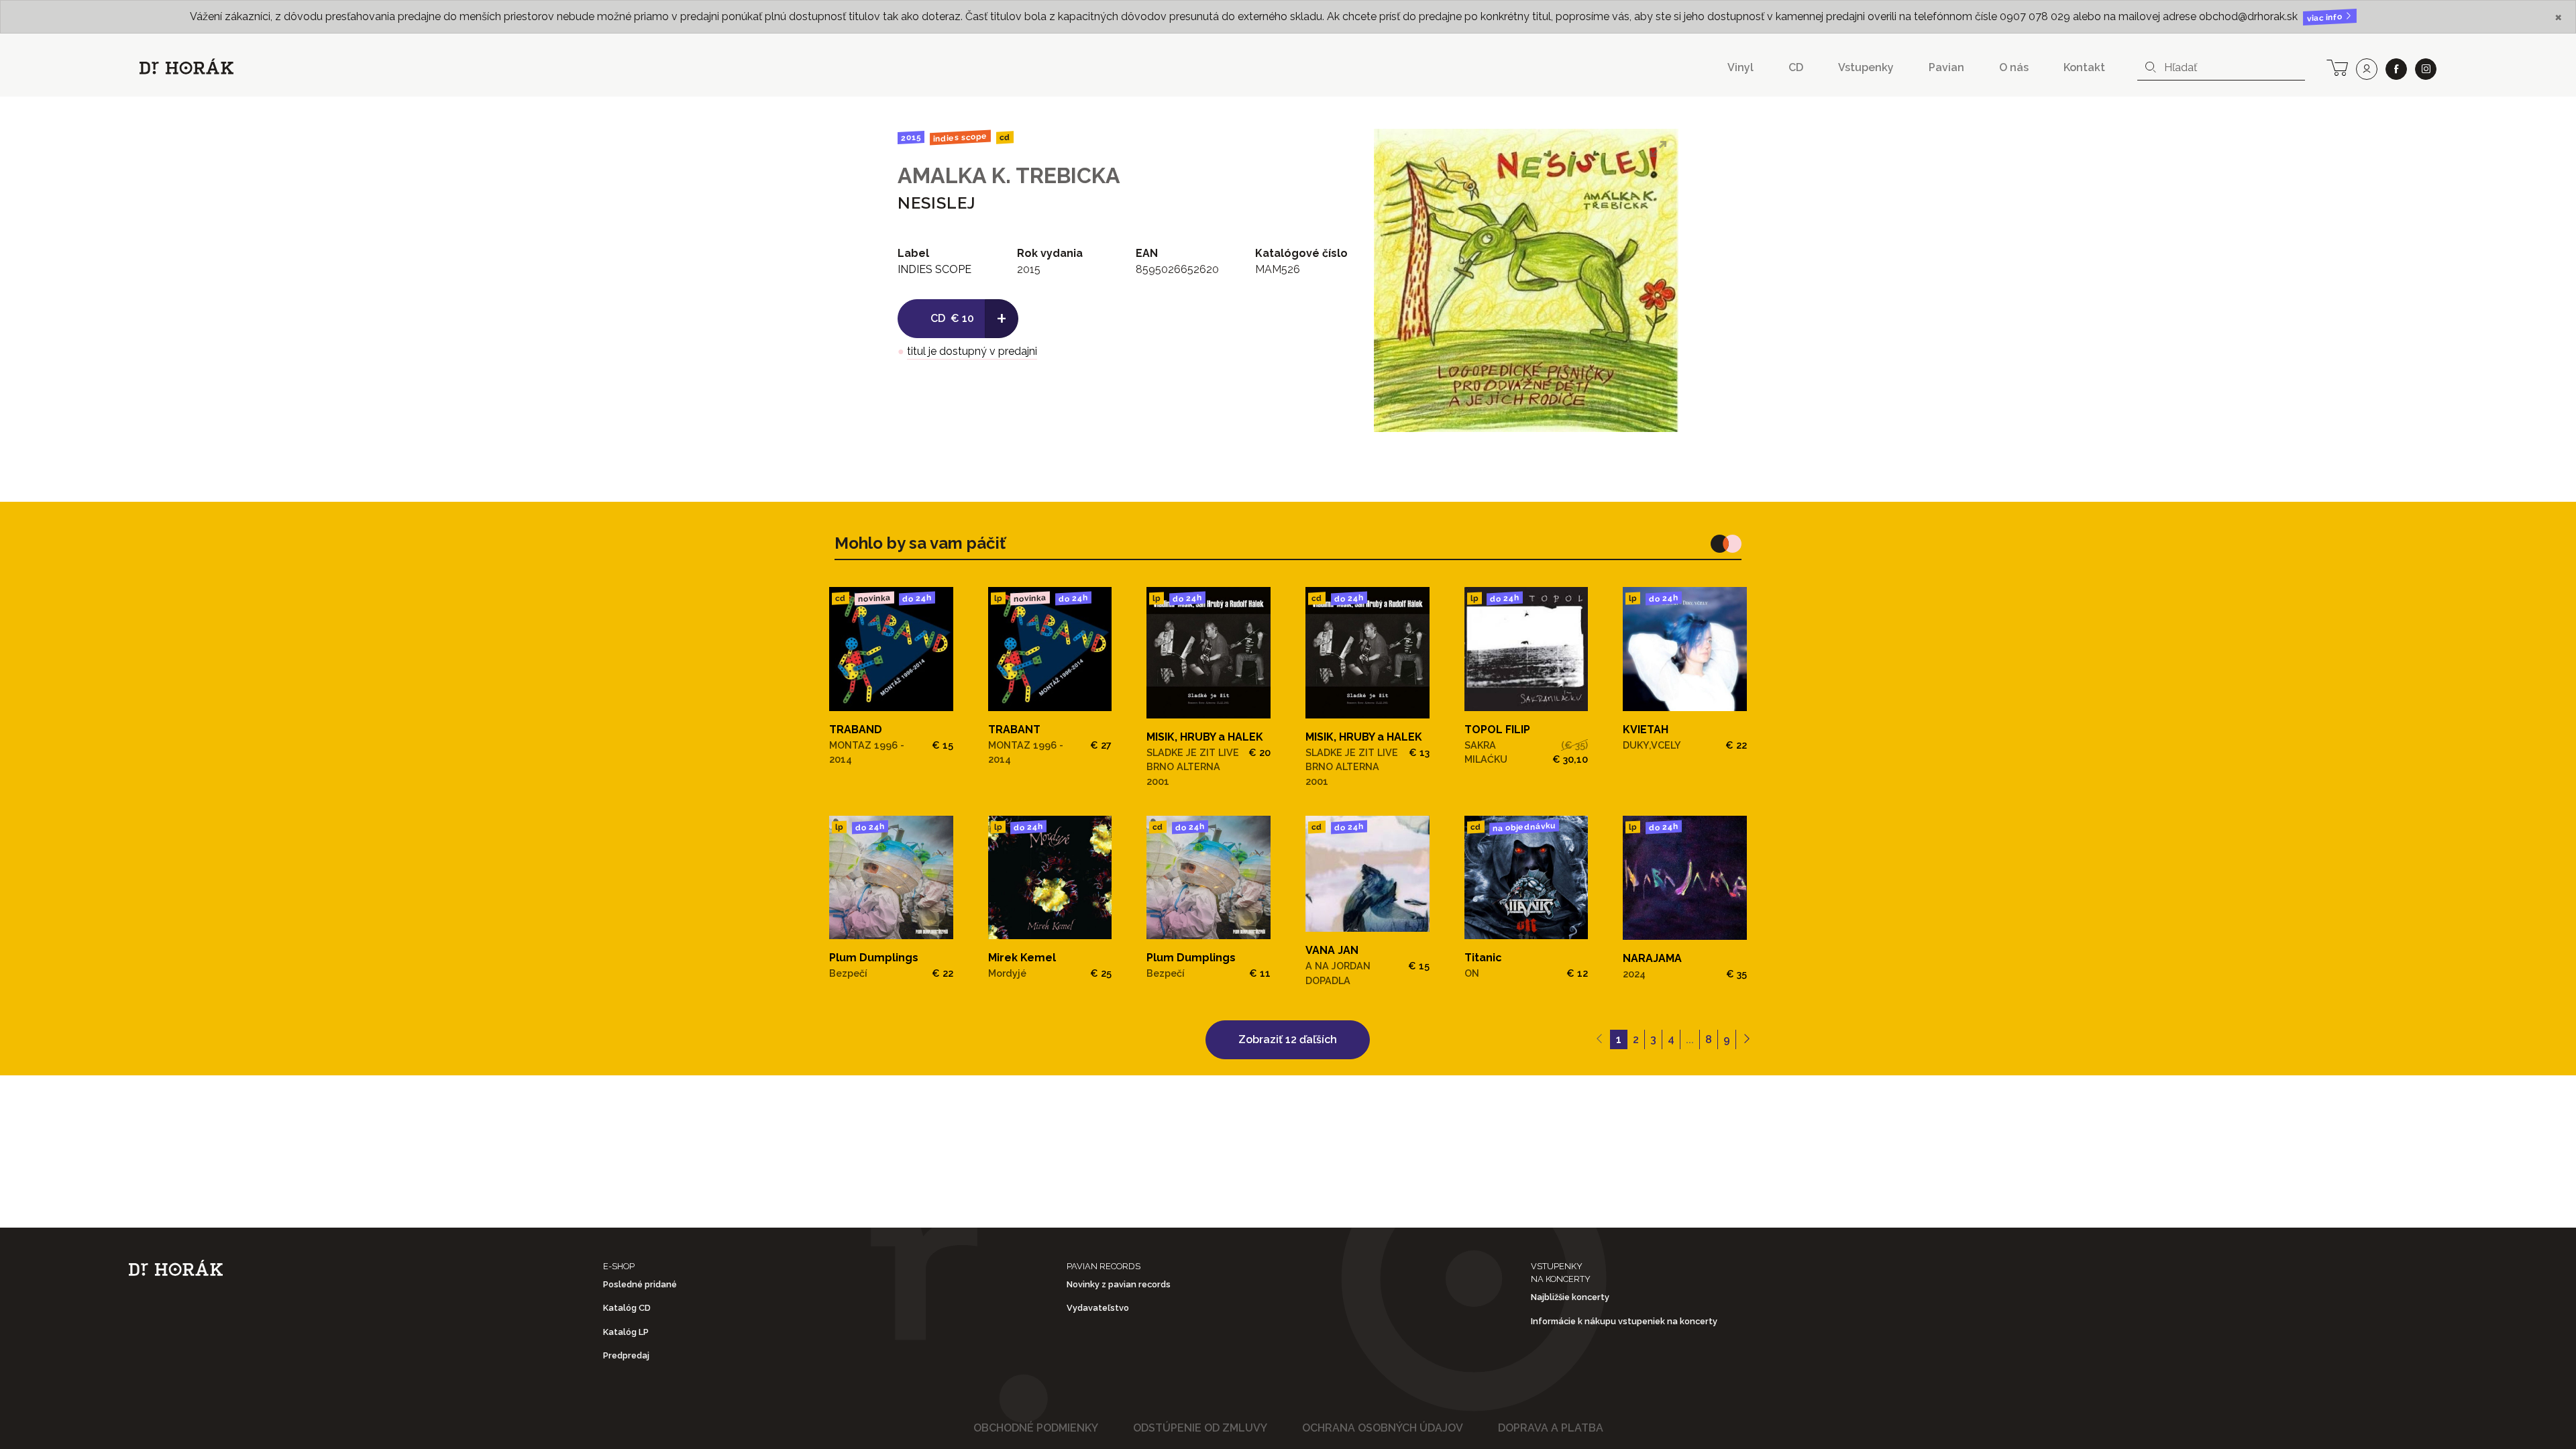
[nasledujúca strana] (1747, 1040)
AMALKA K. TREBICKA (1009, 175)
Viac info (2326, 18)
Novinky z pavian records (1119, 1284)
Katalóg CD (627, 1308)
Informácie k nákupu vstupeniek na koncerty (1624, 1321)
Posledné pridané (640, 1284)
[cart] (2337, 66)
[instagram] (2426, 69)
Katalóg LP (626, 1332)
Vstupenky (1866, 67)
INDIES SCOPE (960, 138)
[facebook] (2396, 69)
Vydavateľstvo (1098, 1308)
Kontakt (2084, 67)
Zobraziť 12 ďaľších (1288, 1039)
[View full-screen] (1658, 149)
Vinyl (1740, 67)
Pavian (1946, 67)
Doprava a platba (1551, 1428)
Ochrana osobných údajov (1383, 1428)
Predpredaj (626, 1355)
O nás (2014, 67)
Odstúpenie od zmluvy (1200, 1428)
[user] (2367, 69)
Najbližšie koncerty (1570, 1297)
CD (1796, 67)
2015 (911, 138)
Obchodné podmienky (1036, 1428)
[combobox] (2221, 68)
